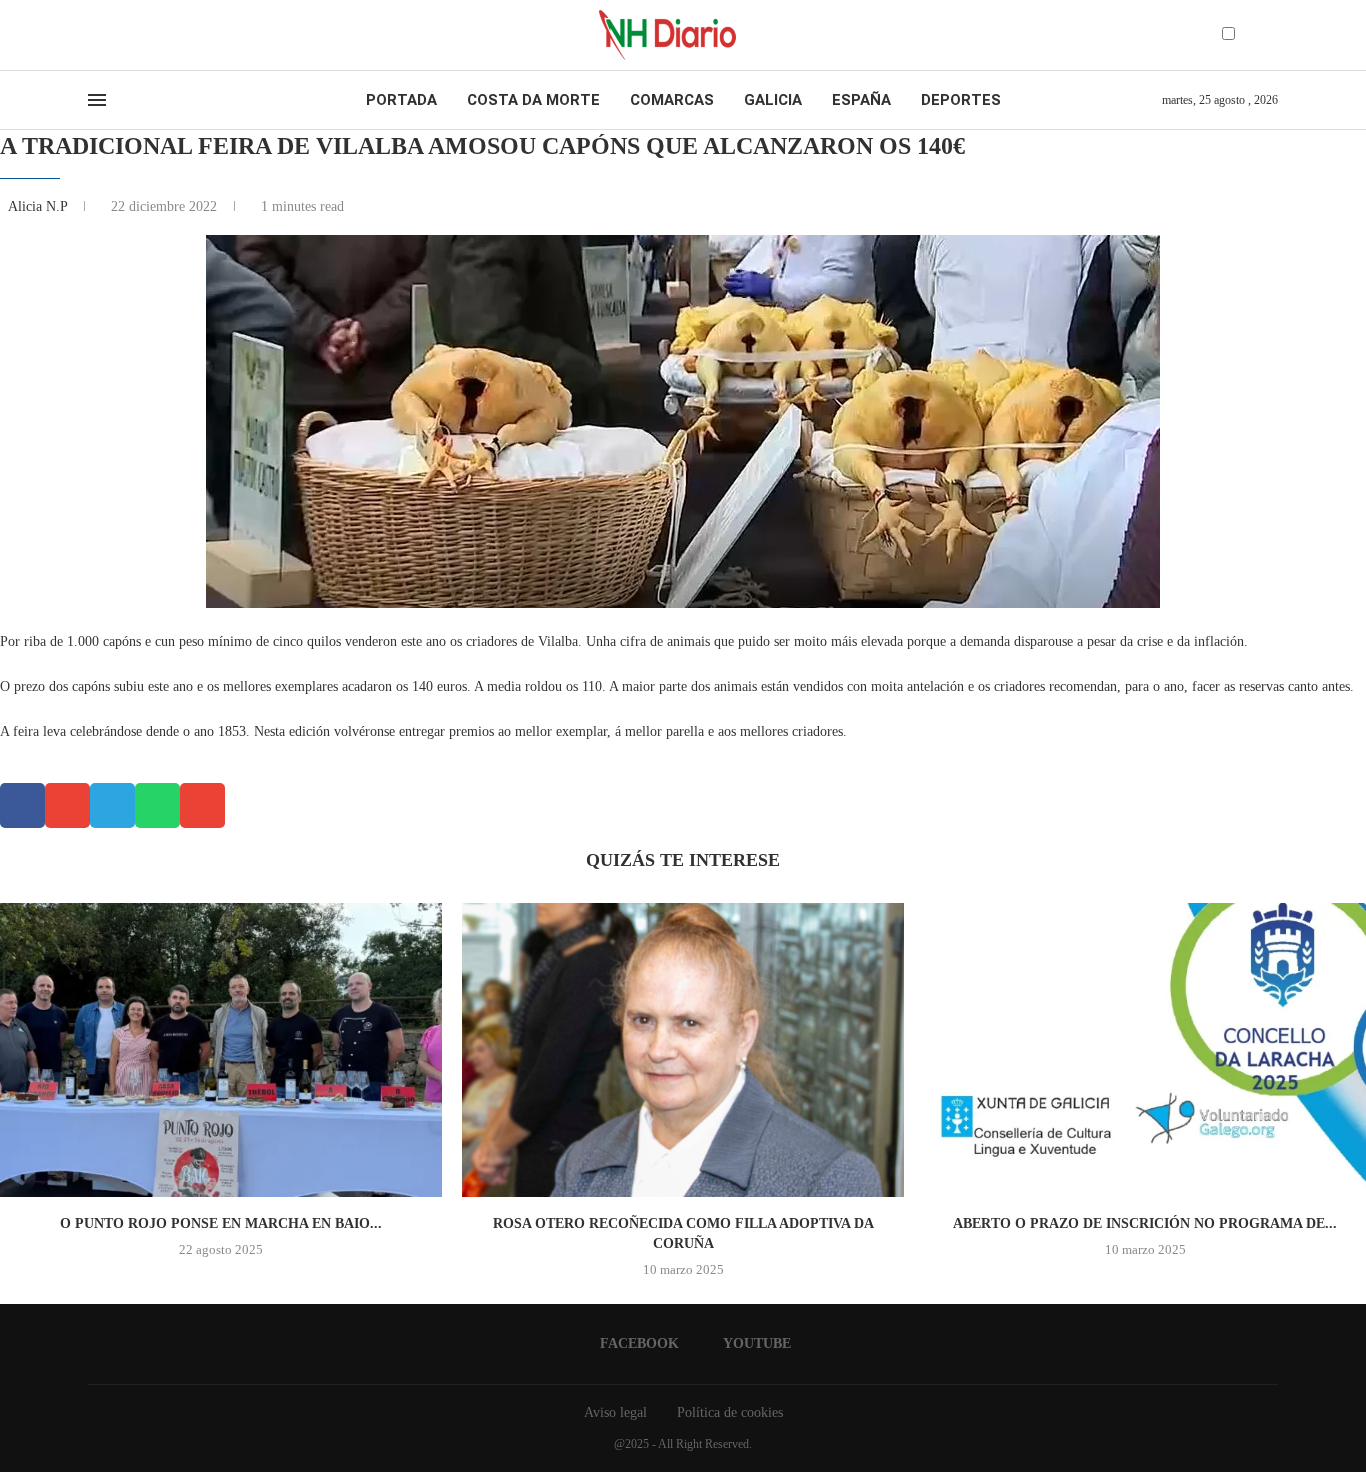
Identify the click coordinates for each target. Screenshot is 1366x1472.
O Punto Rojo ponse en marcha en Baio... (221, 1223)
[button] (22, 805)
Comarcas (672, 100)
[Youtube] (112, 35)
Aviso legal (615, 1412)
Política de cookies (730, 1412)
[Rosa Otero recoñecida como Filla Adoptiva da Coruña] (683, 1050)
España (861, 100)
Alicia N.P (39, 206)
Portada (401, 100)
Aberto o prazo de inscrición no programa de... (1145, 1223)
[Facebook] (94, 35)
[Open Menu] (97, 100)
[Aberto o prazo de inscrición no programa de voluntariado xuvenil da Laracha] (1145, 1050)
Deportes (961, 100)
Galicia (773, 100)
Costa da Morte (533, 100)
